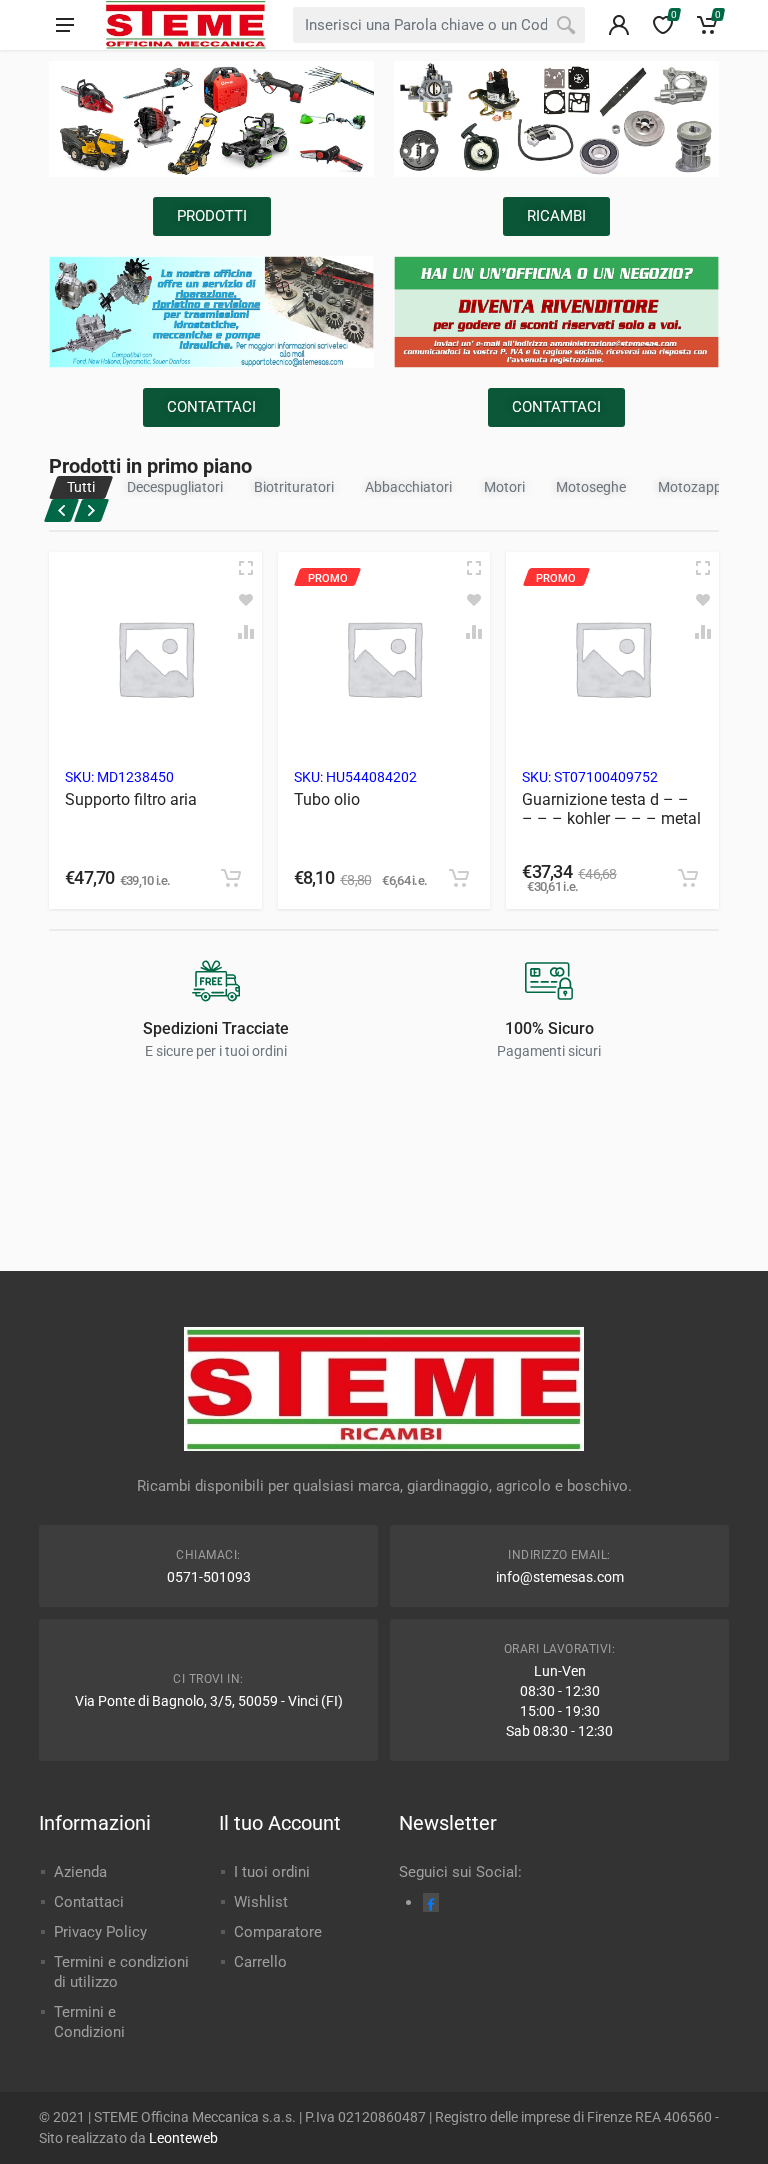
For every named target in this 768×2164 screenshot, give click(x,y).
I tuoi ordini (272, 1872)
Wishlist (261, 1902)
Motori (504, 487)
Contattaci (89, 1902)
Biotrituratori (294, 487)
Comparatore (278, 1932)
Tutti (81, 487)
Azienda (80, 1872)
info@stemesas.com (560, 1577)
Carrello (260, 1962)
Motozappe (693, 487)
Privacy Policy (100, 1932)
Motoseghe (591, 487)
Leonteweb (183, 2138)
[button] (231, 878)
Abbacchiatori (408, 487)
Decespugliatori (175, 487)
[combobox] (439, 25)
